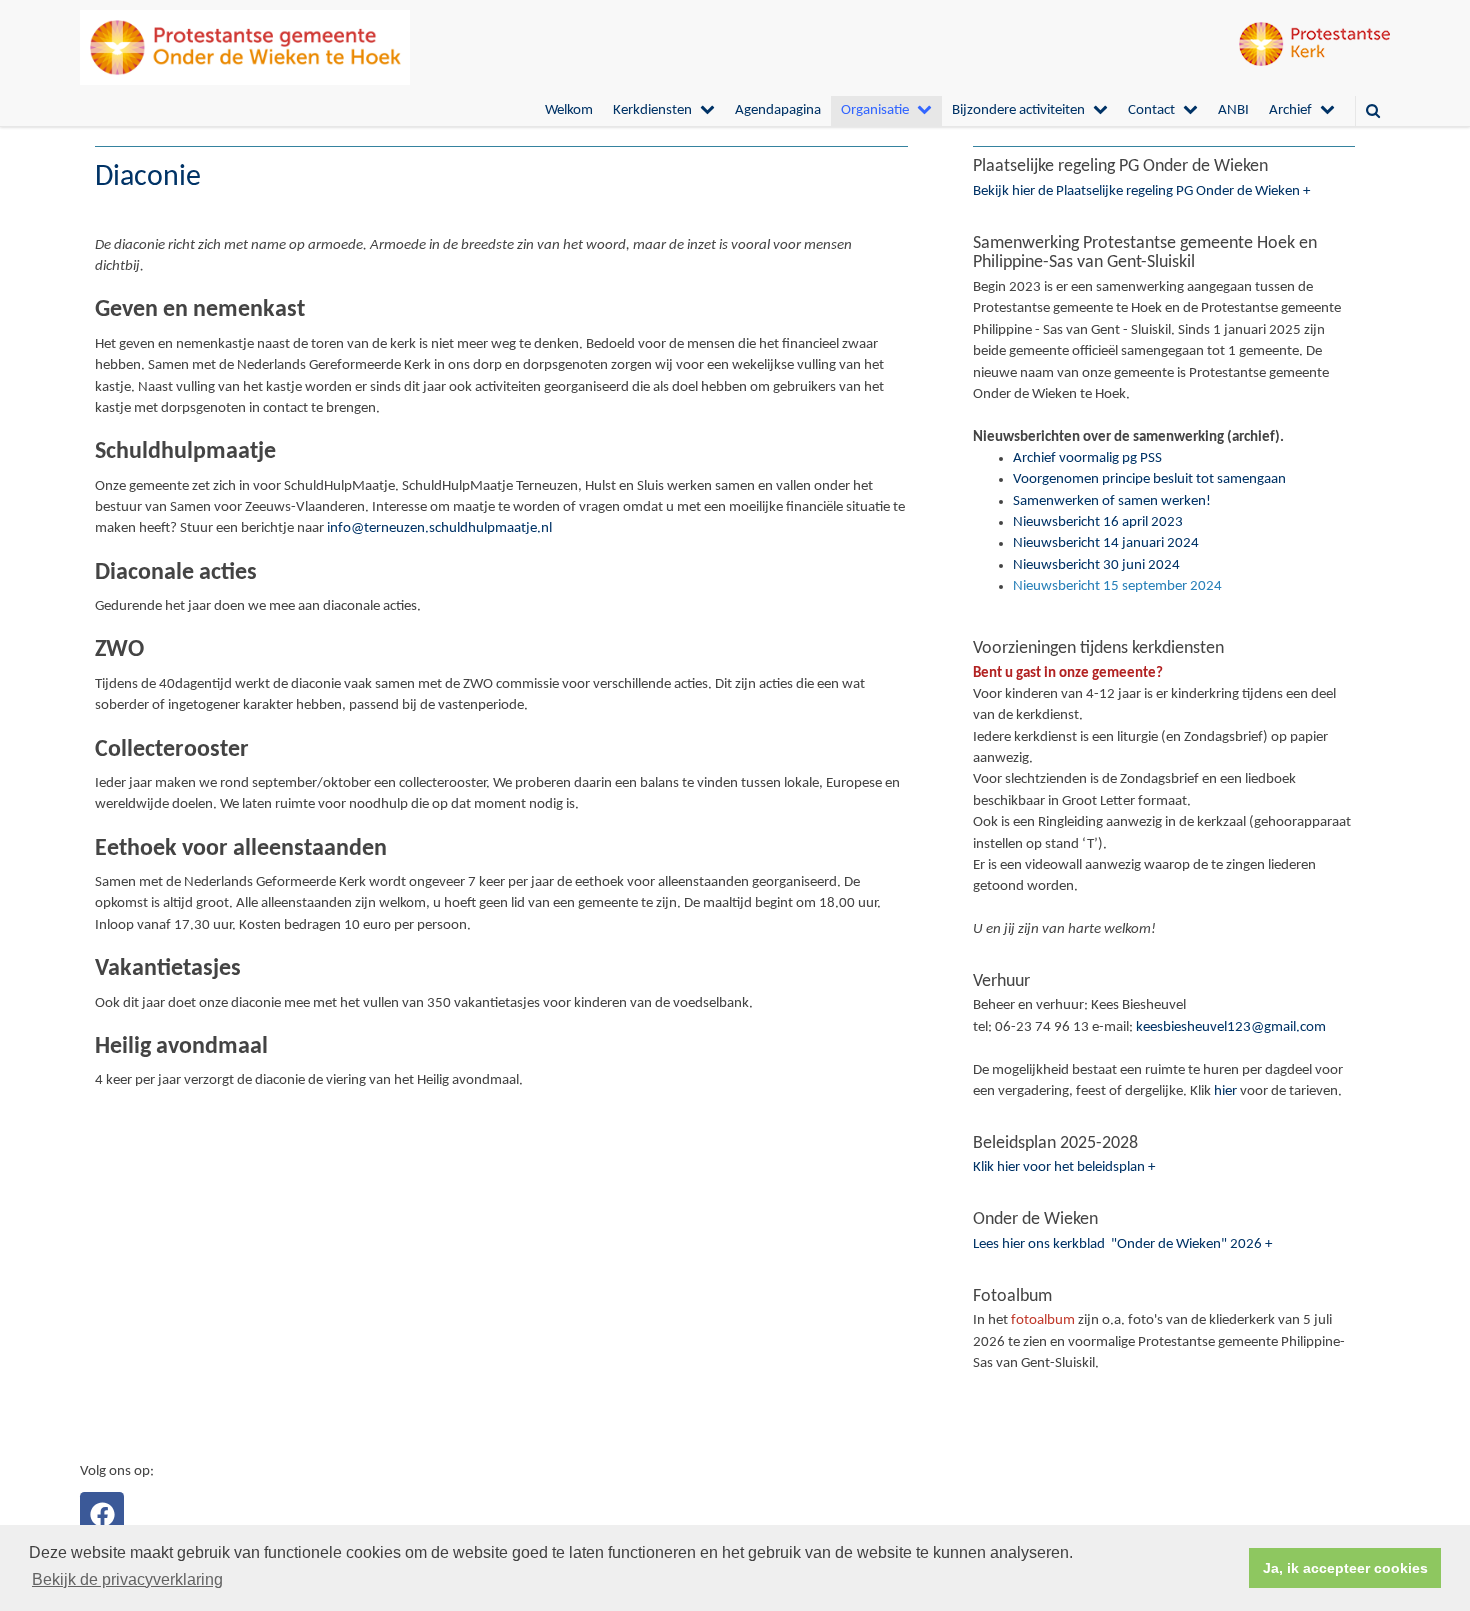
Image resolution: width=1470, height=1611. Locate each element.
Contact (1151, 110)
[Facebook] (102, 1514)
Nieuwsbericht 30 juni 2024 (1096, 565)
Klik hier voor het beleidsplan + (1064, 1167)
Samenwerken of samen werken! (1112, 501)
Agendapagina (778, 110)
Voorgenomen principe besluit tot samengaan (1149, 479)
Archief (1290, 110)
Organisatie (875, 110)
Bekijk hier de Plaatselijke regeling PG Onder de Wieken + (1141, 191)
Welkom (569, 110)
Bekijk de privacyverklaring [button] (127, 1579)
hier (1225, 1091)
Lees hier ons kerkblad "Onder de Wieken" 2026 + (1122, 1244)
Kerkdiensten (652, 110)
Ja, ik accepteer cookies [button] (1345, 1568)
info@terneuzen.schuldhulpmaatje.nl (439, 528)
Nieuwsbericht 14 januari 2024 (1106, 543)
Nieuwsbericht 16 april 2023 (1098, 522)
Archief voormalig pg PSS (1087, 458)
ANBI (1233, 110)
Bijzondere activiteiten (1018, 110)
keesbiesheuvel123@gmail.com (1231, 1027)
